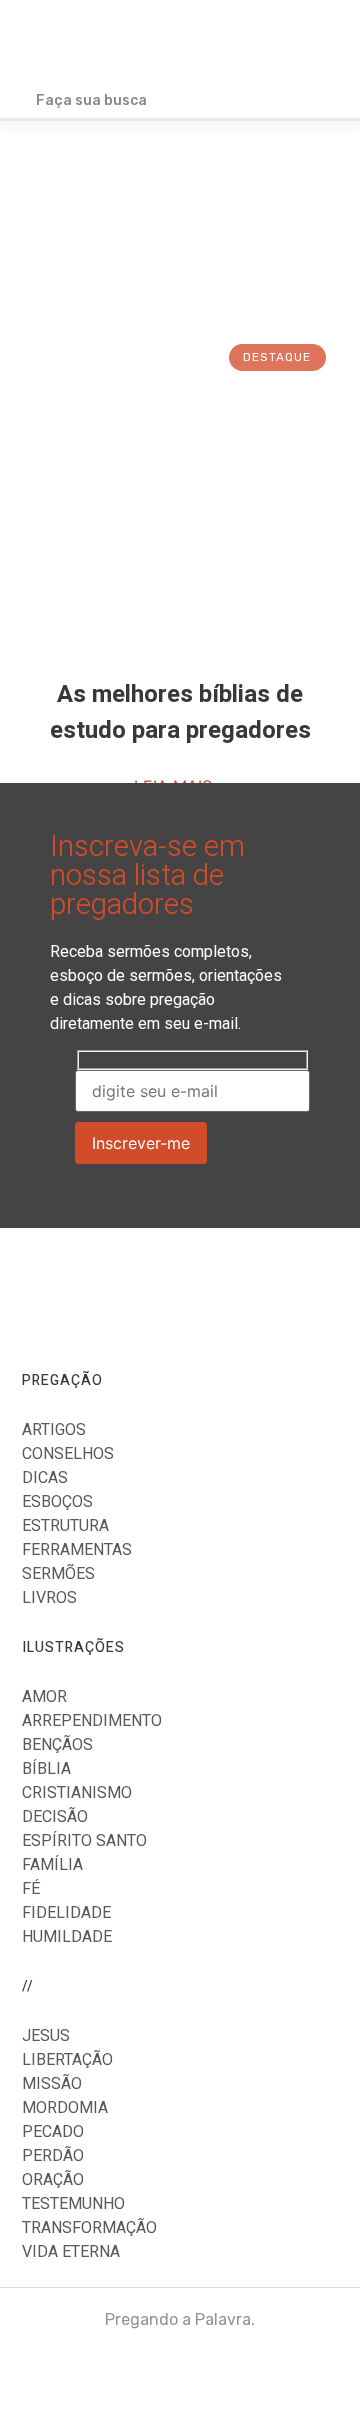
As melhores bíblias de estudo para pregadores (180, 712)
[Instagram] (311, 2374)
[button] (321, 42)
